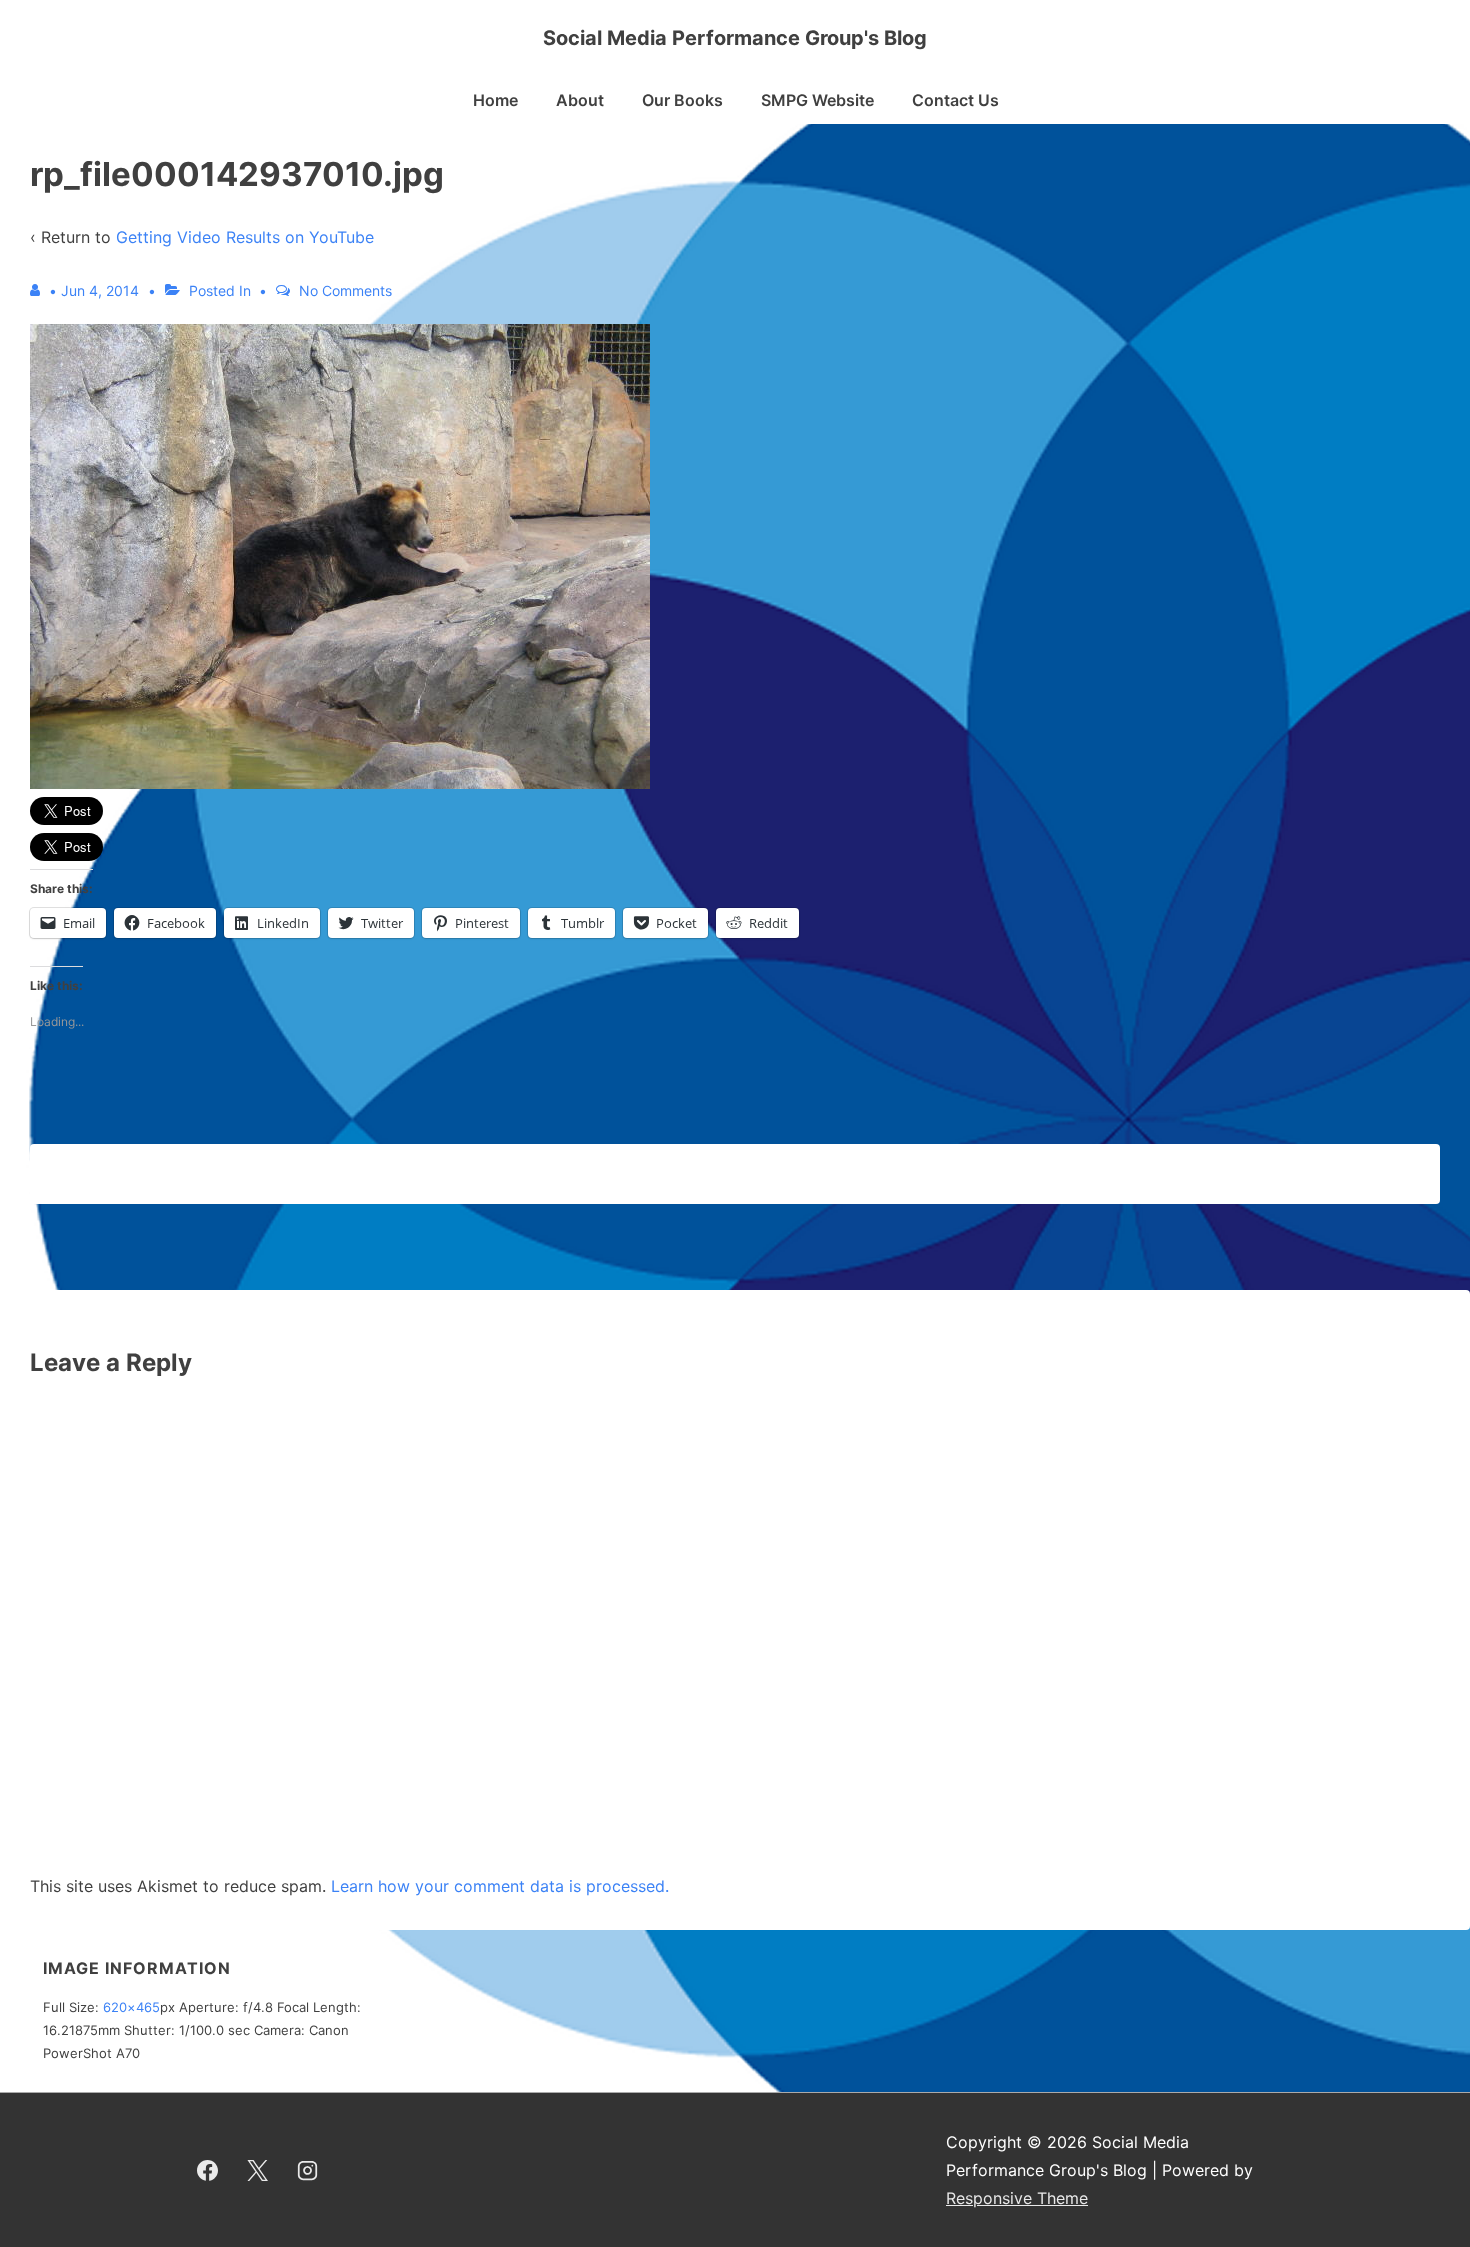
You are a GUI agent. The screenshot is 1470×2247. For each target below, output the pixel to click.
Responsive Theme (1017, 2198)
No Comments (345, 290)
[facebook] (208, 2170)
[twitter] (258, 2170)
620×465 (131, 2007)
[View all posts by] (39, 290)
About (580, 100)
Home (495, 100)
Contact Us (955, 100)
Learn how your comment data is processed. (500, 1886)
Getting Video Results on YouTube (245, 237)
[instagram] (308, 2170)
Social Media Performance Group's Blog (735, 38)
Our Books (682, 100)
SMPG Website (817, 100)
